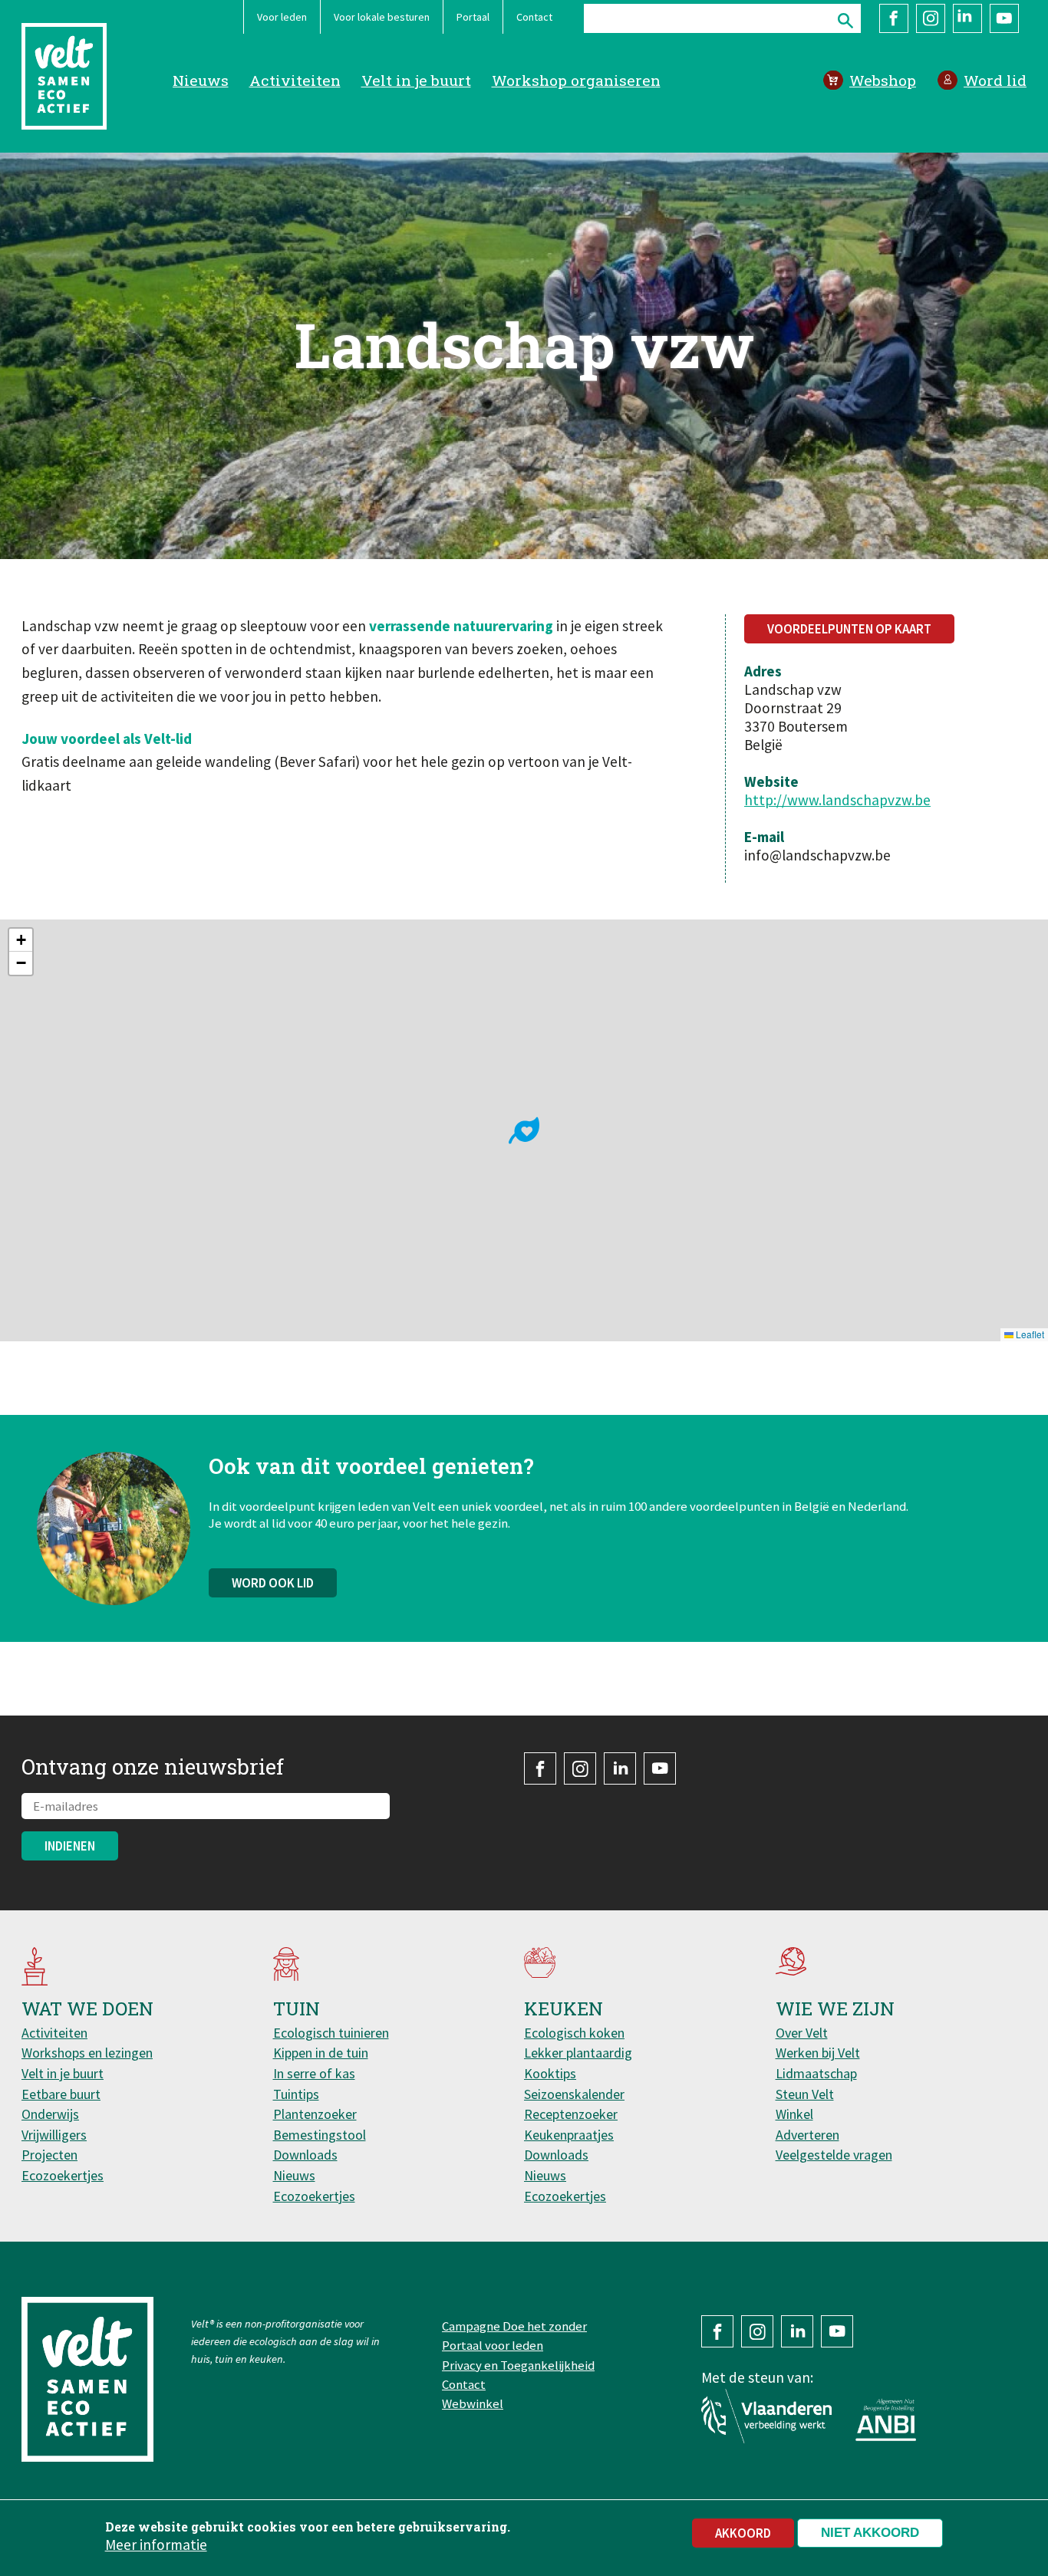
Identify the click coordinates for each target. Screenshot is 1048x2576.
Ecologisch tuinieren (331, 2033)
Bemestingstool (320, 2135)
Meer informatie (156, 2545)
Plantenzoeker (315, 2114)
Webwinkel (473, 2403)
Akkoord (743, 2533)
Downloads (305, 2155)
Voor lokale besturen (382, 17)
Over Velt (802, 2033)
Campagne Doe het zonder (514, 2326)
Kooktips (550, 2073)
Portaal (473, 17)
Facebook (894, 18)
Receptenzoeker (571, 2114)
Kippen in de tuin (321, 2053)
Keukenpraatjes (569, 2135)
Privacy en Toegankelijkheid (518, 2365)
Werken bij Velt (818, 2053)
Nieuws (201, 80)
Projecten (49, 2155)
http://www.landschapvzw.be (837, 800)
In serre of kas (314, 2073)
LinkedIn (967, 18)
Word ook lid (273, 1583)
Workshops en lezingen (87, 2053)
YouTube (1004, 18)
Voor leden (282, 17)
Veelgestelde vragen (834, 2155)
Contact (534, 17)
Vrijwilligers (54, 2135)
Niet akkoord (870, 2533)
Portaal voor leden (493, 2345)
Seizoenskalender (574, 2094)
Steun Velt (805, 2094)
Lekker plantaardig (578, 2053)
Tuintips (296, 2094)
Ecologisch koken (574, 2033)
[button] (524, 1130)
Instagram (931, 18)
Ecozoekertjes (63, 2175)
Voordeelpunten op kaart (849, 629)
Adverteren (807, 2135)
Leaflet (1029, 1334)
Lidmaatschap (816, 2073)
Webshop (883, 80)
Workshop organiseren (576, 80)
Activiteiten (295, 80)
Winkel (794, 2114)
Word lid (995, 80)
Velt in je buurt (416, 80)
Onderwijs (50, 2114)
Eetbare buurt (61, 2094)
